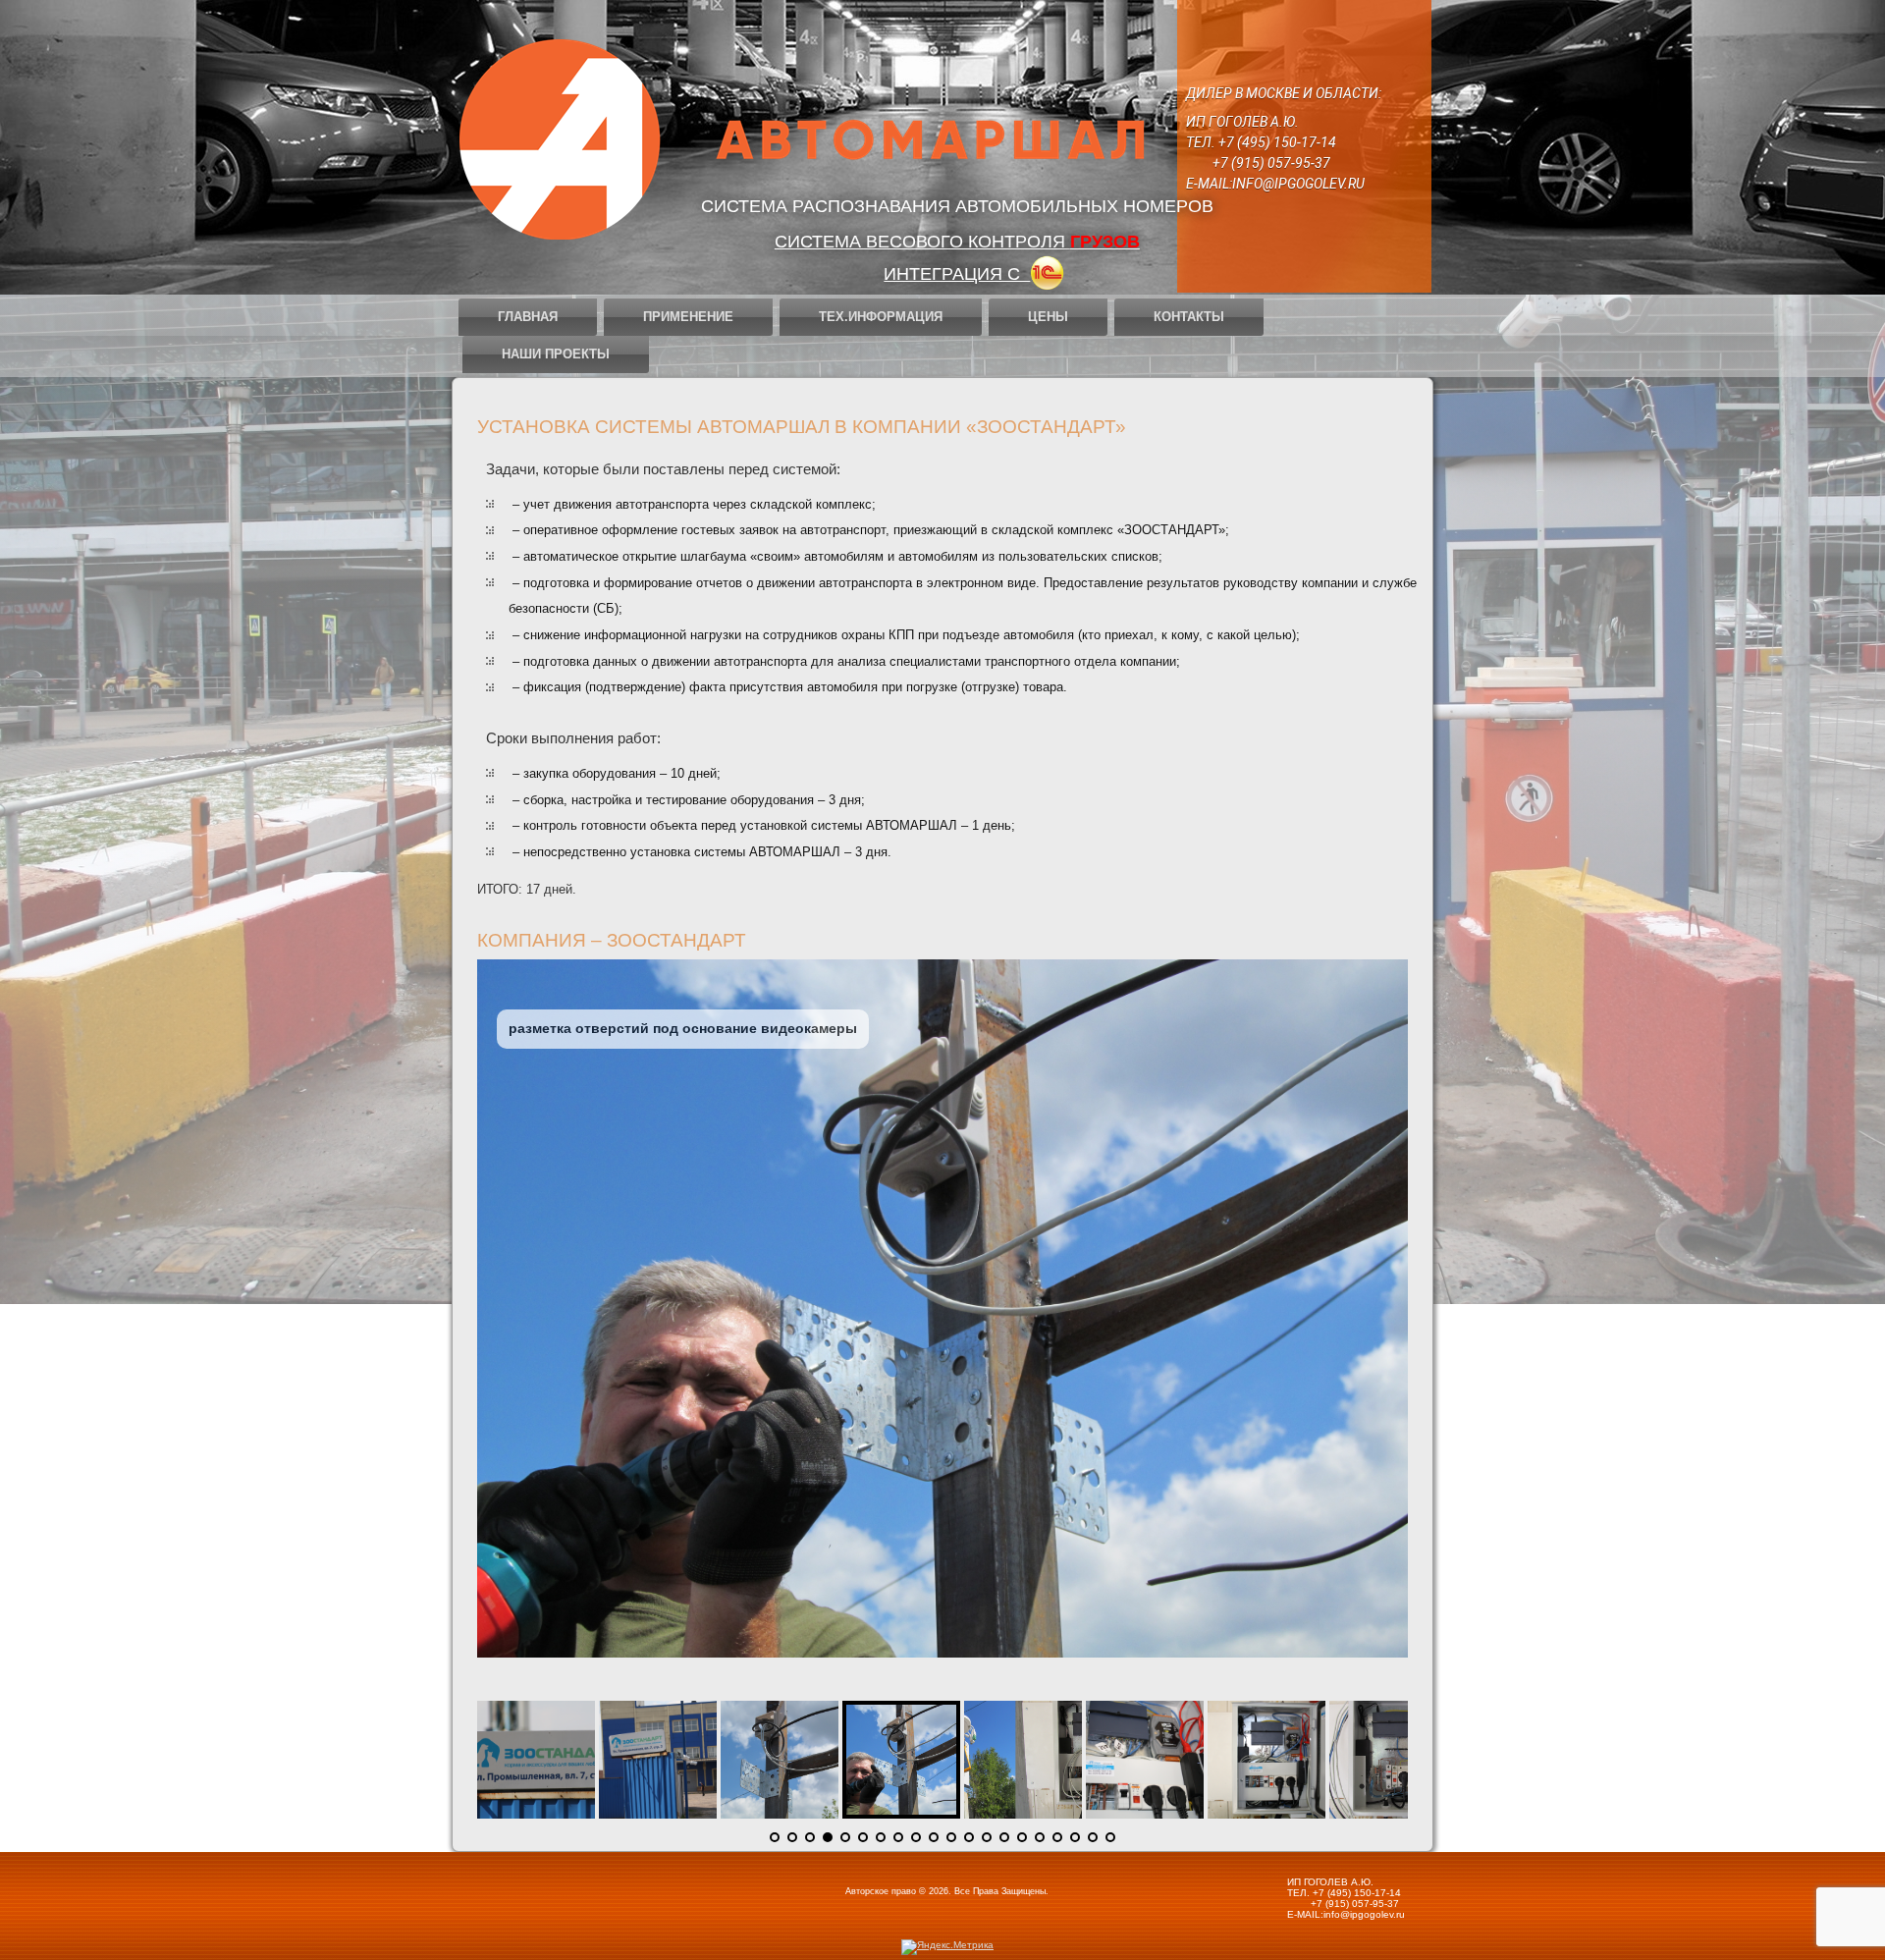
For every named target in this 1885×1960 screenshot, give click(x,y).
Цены (1048, 317)
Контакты (1189, 317)
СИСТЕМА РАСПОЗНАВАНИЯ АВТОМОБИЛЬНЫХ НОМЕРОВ (957, 206)
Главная (528, 317)
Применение (688, 317)
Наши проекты (556, 354)
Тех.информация (881, 317)
